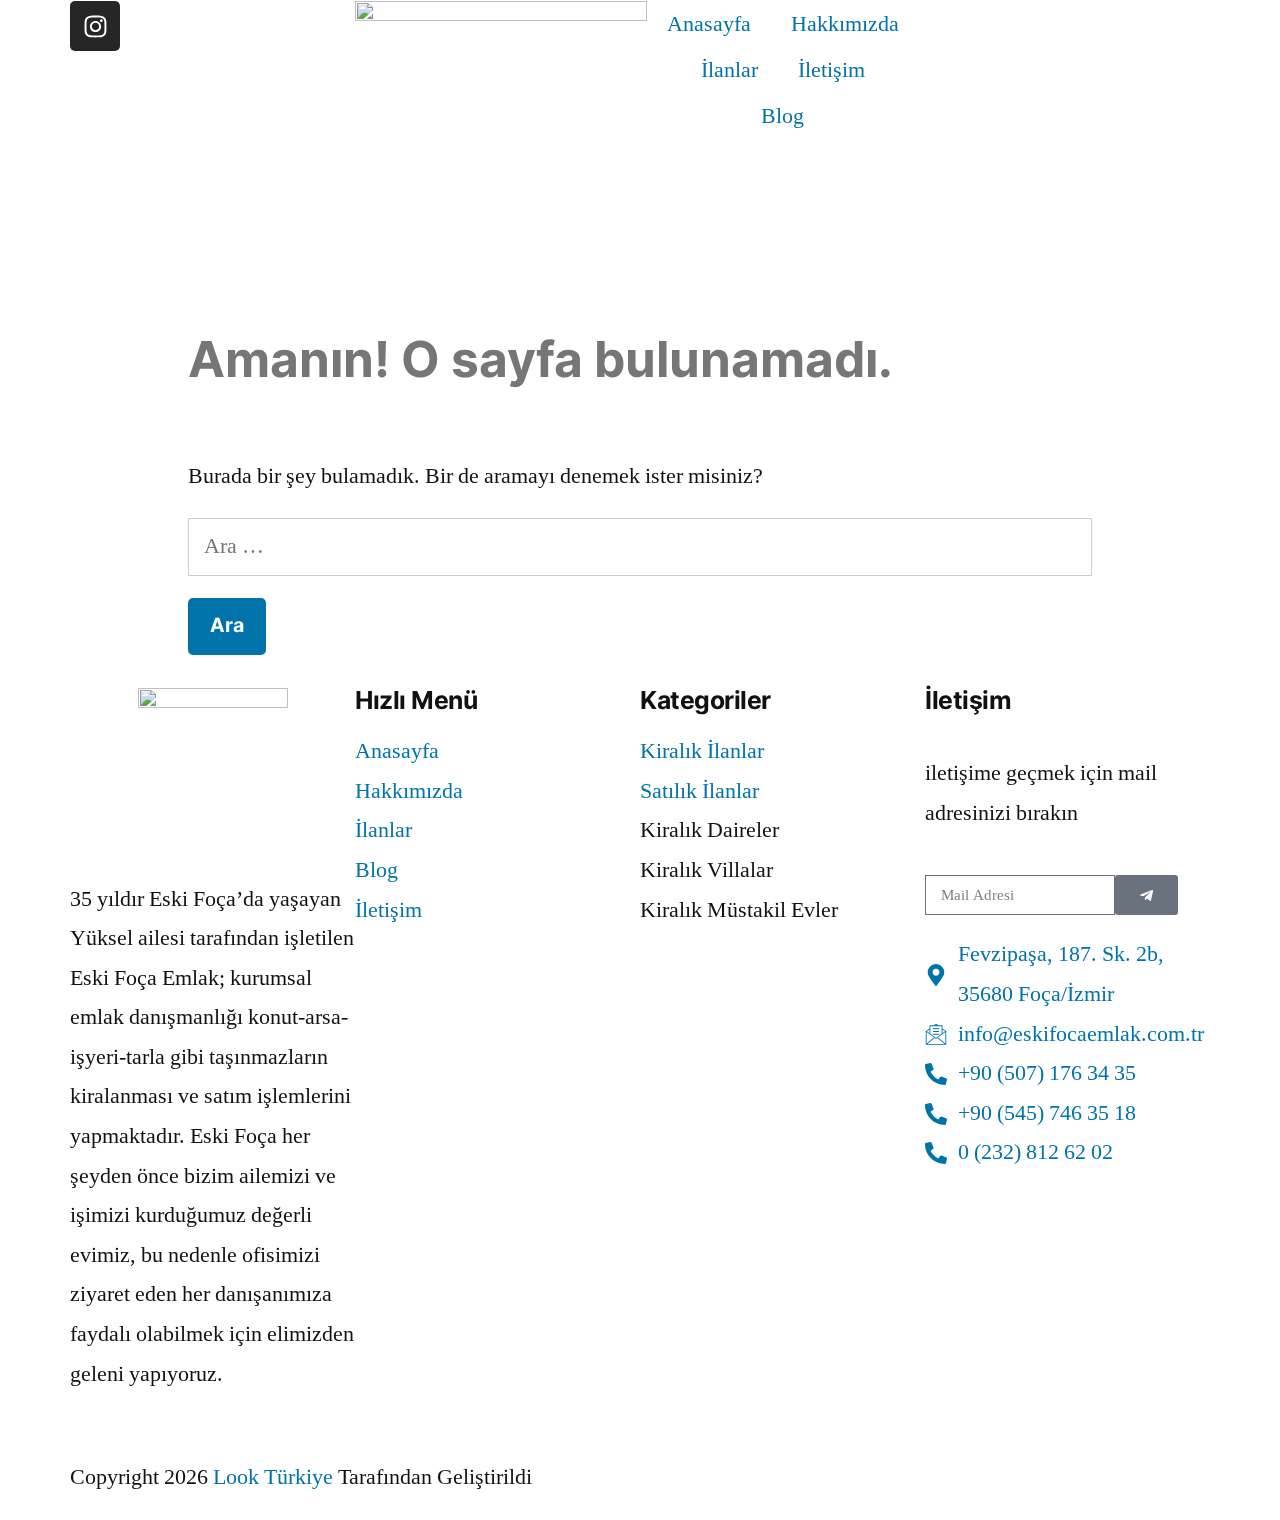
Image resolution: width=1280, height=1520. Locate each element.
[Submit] (1146, 895)
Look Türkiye (273, 1477)
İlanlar (729, 70)
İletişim (831, 70)
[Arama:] (640, 546)
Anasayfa (709, 24)
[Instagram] (95, 26)
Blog (782, 116)
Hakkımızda (845, 24)
